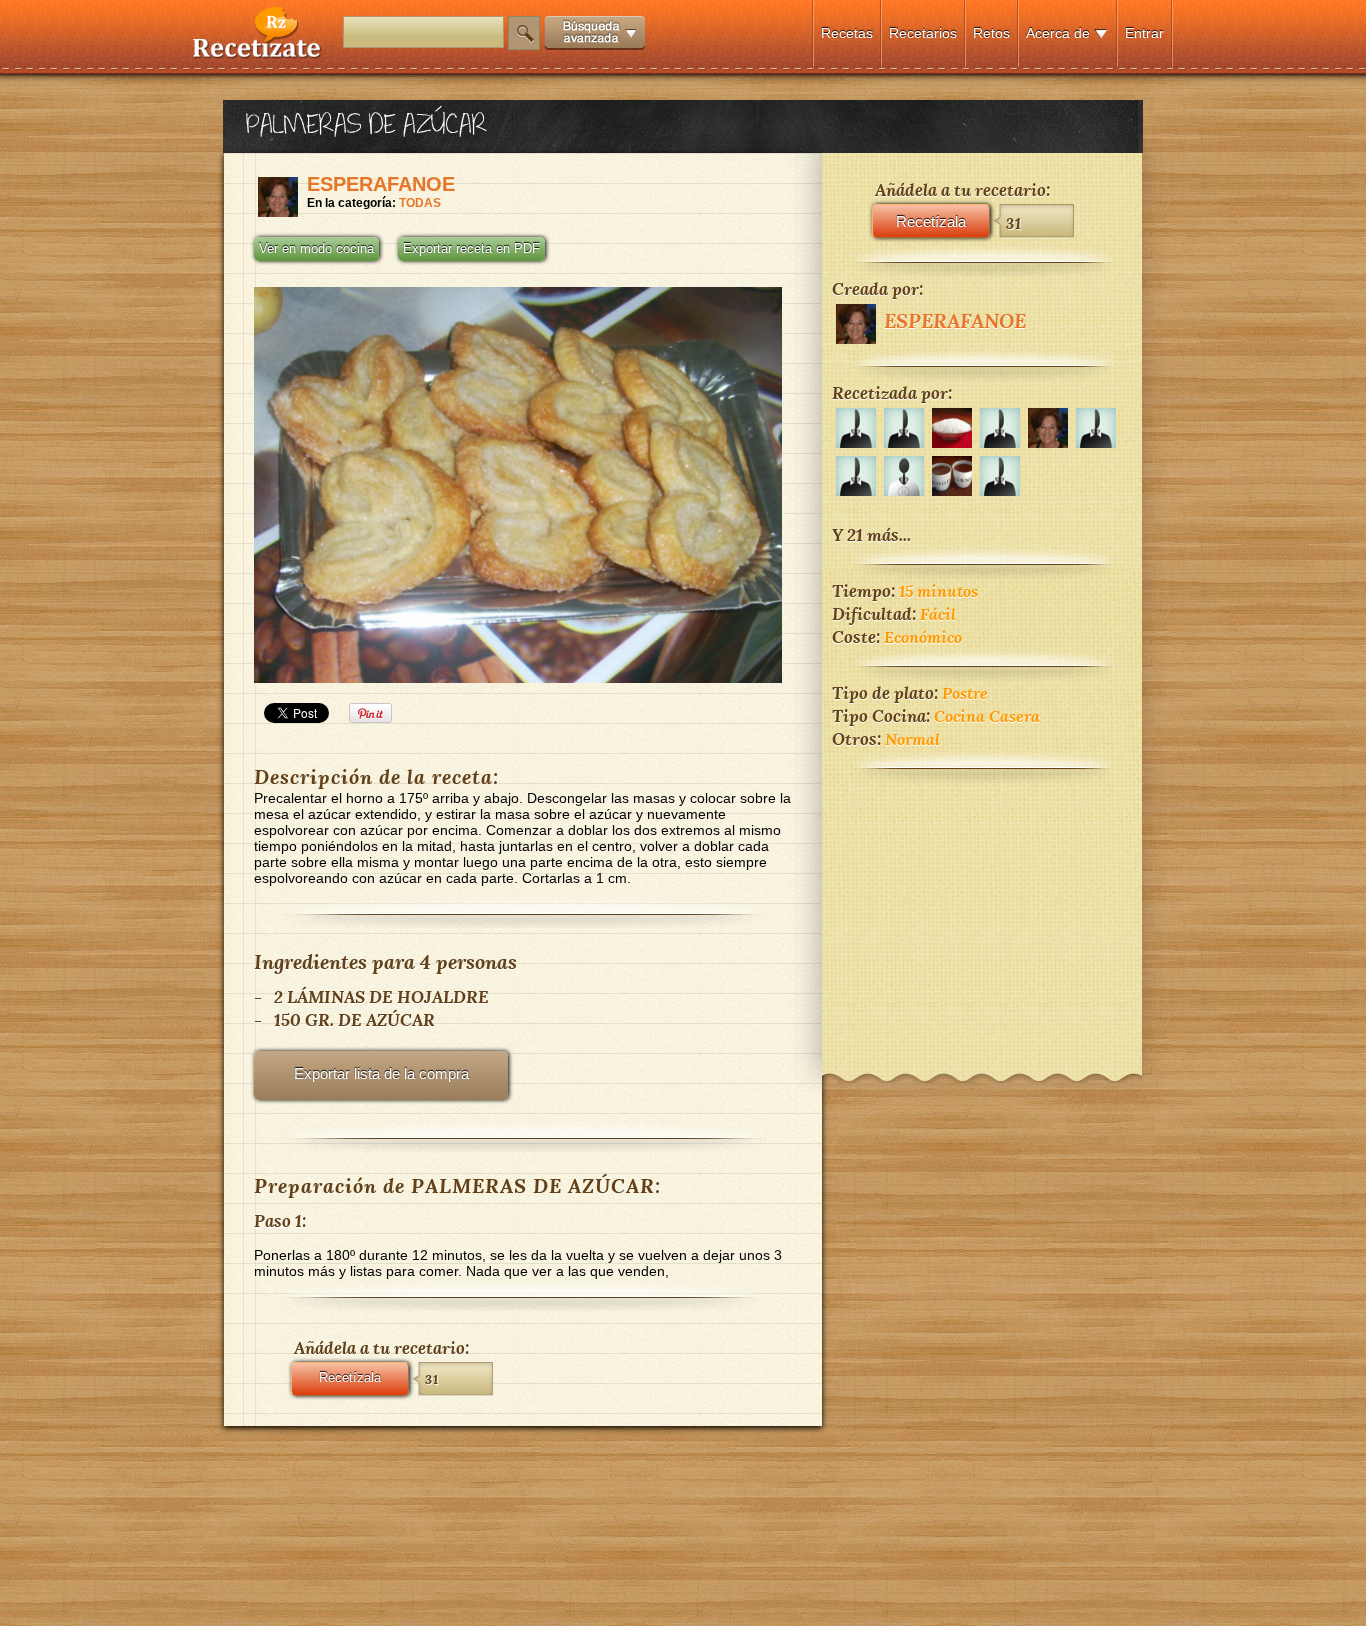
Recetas (847, 33)
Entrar (1144, 33)
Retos (991, 33)
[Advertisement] (982, 908)
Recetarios (923, 33)
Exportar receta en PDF (471, 249)
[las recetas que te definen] (257, 53)
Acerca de (1058, 33)
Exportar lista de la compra (381, 1073)
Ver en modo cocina (316, 249)
